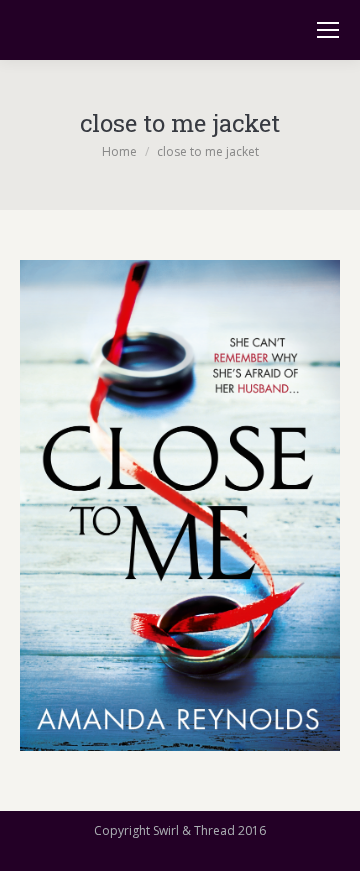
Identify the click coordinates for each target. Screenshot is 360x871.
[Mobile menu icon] (328, 30)
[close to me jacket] (180, 505)
